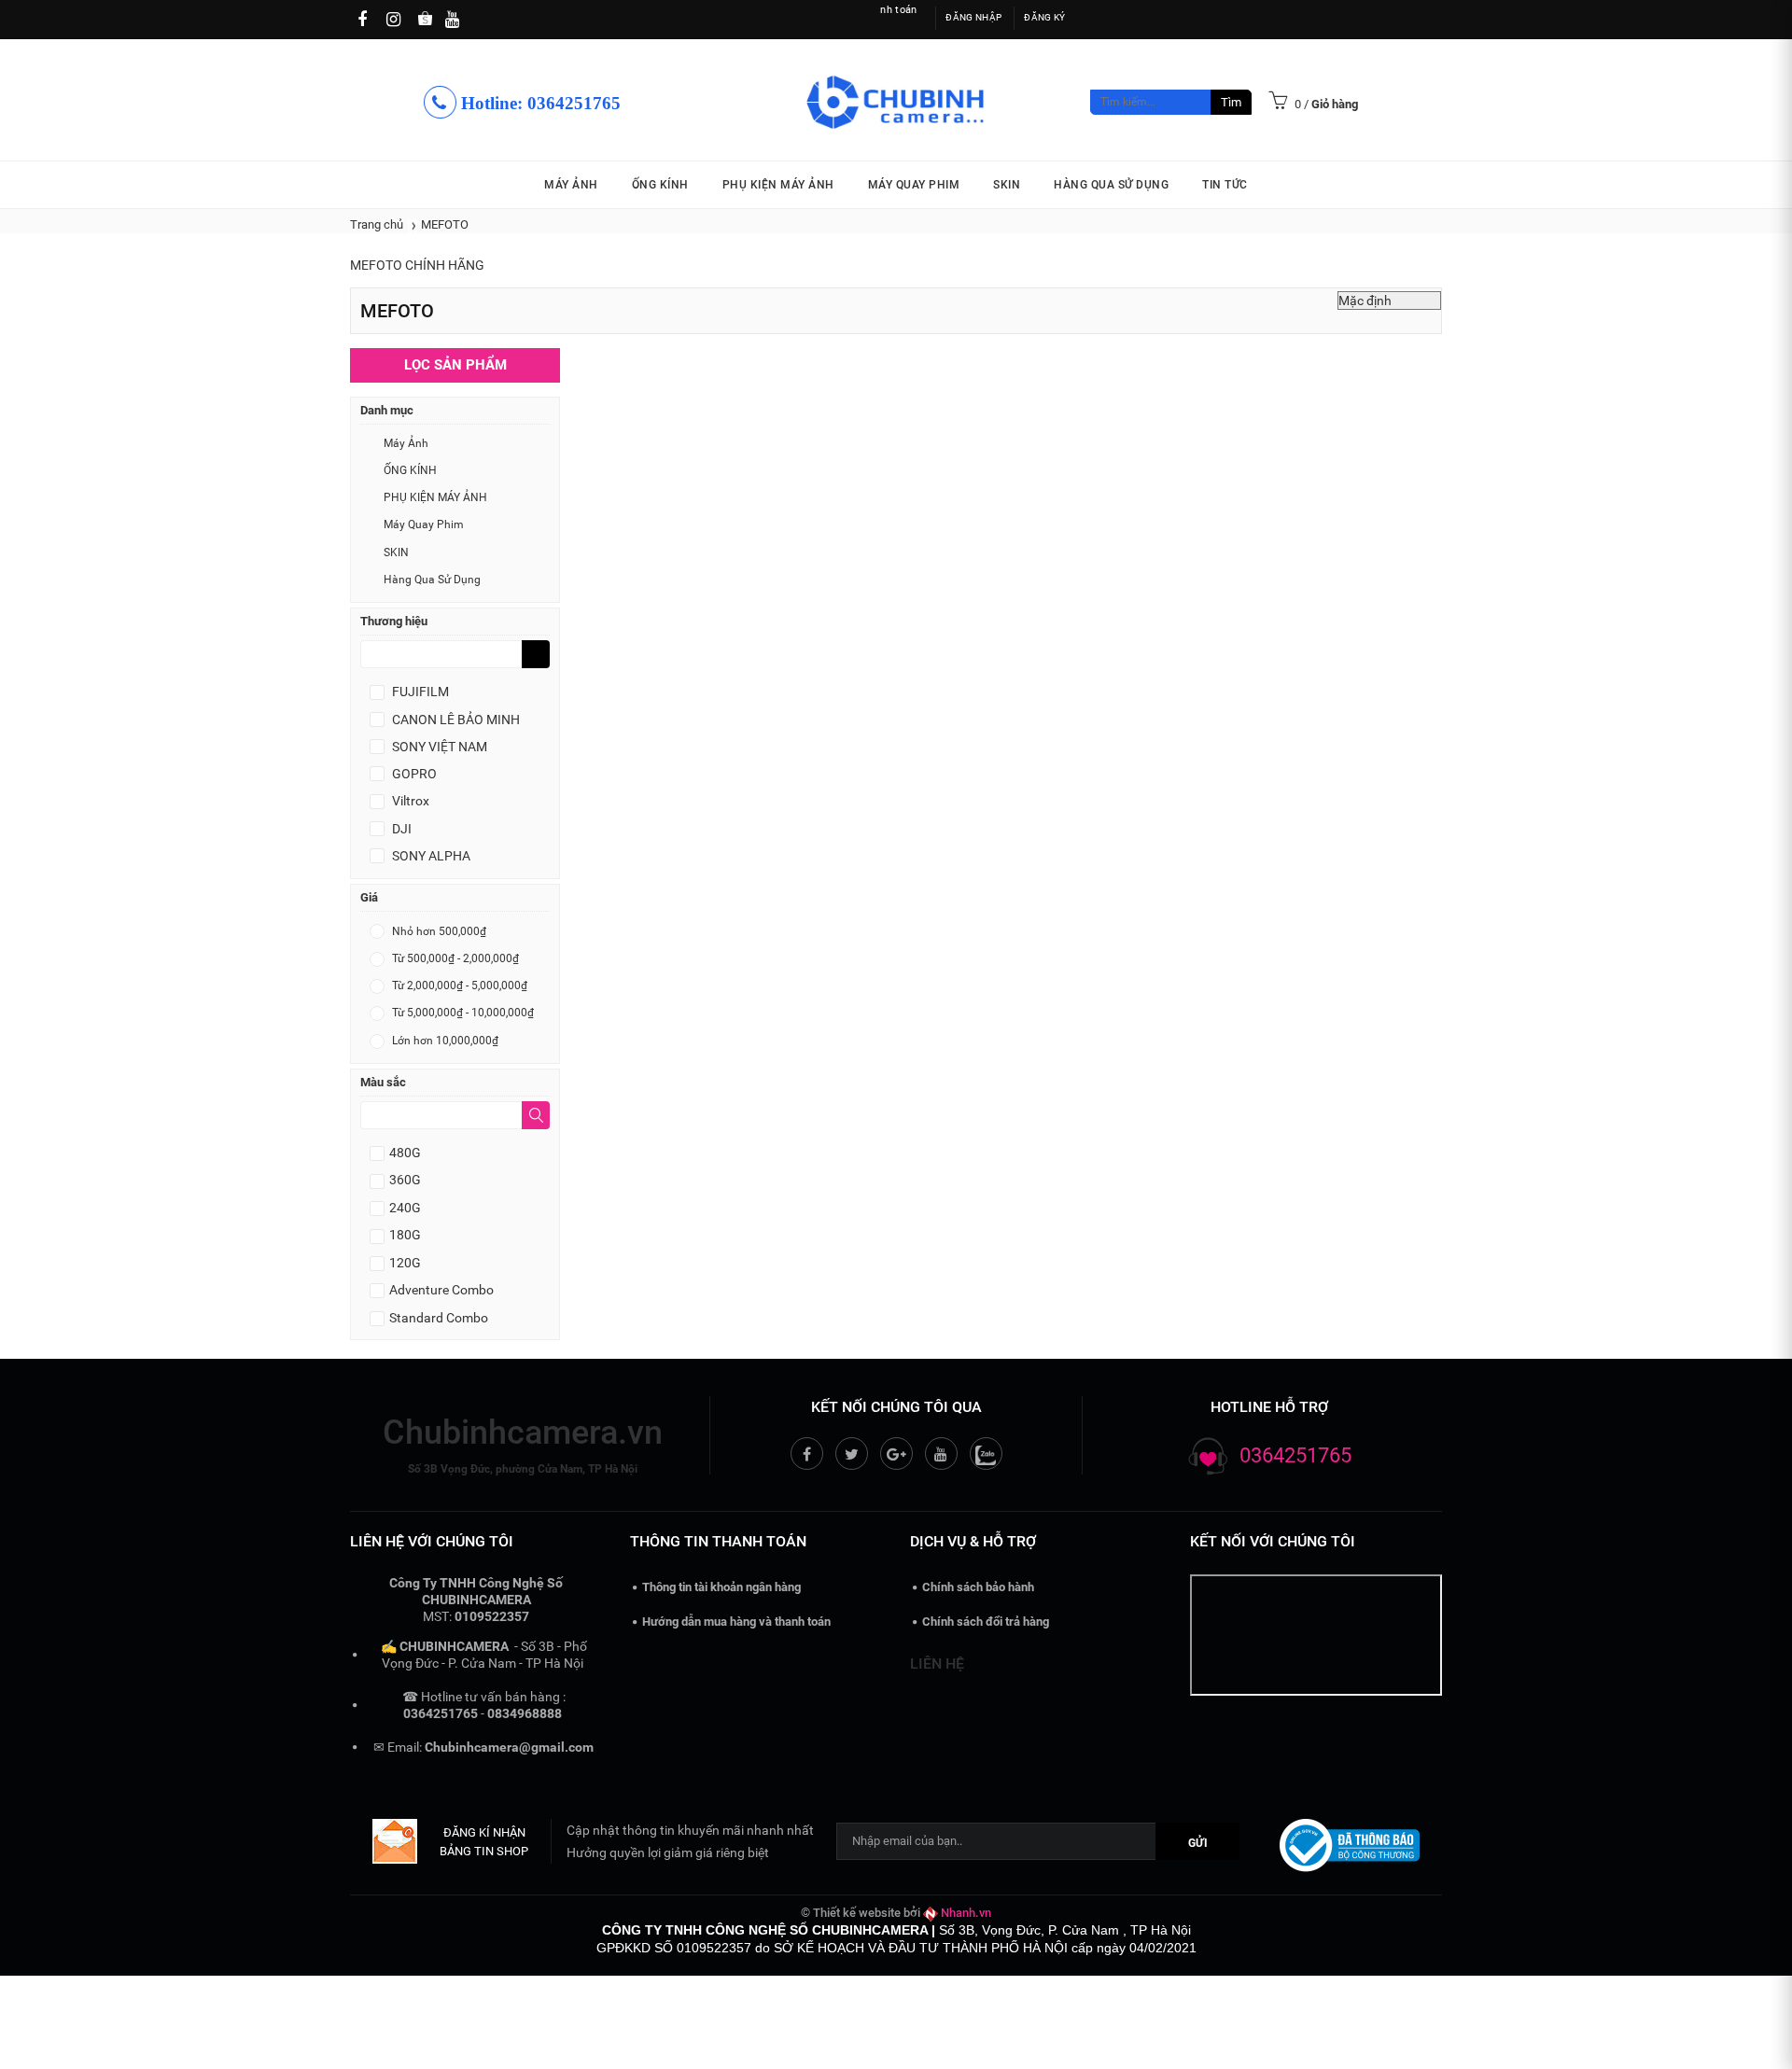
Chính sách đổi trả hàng (986, 1622)
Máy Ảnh (571, 185)
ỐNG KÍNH (660, 185)
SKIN (1007, 185)
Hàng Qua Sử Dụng (1111, 185)
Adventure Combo (441, 1290)
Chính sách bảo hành (978, 1587)
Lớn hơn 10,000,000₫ (444, 1041)
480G (405, 1153)
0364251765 (1295, 1455)
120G (405, 1263)
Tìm (1231, 102)
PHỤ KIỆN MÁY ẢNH (778, 185)
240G (405, 1208)
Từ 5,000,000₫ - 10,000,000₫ (462, 1013)
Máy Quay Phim (914, 185)
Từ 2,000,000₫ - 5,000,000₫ (458, 986)
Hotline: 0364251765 (539, 104)
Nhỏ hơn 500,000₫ (438, 931)
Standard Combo (439, 1318)
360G (405, 1180)
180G (405, 1235)
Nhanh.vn (966, 1913)
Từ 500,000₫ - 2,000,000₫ (454, 958)
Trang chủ (377, 224)
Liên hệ (937, 1664)
